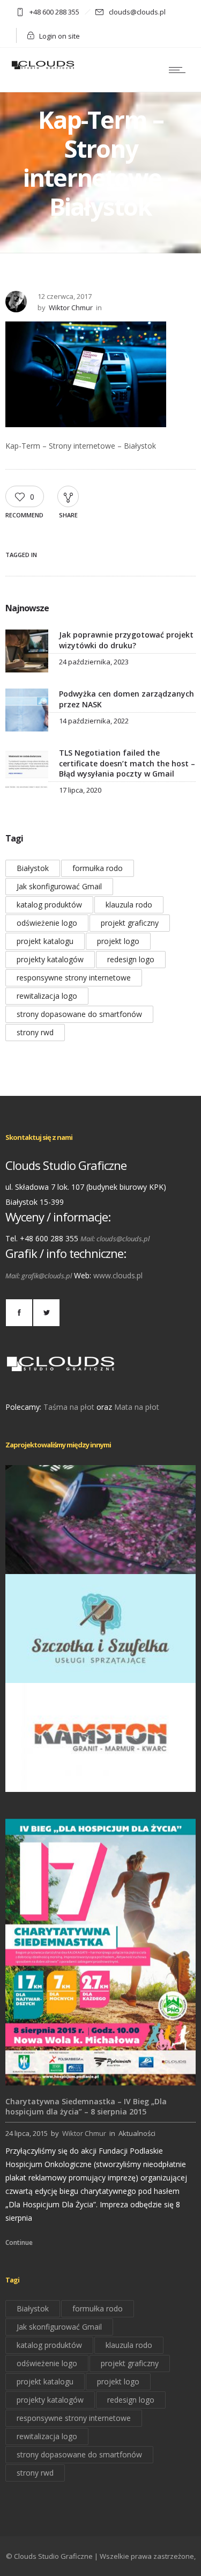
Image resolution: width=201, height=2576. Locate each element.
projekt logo (118, 941)
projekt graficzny (130, 923)
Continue (19, 2242)
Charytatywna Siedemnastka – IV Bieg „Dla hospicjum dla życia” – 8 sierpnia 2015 (86, 2106)
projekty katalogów (50, 959)
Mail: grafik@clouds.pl (39, 1276)
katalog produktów (49, 905)
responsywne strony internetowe (74, 978)
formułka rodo (98, 868)
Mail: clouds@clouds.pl (115, 1239)
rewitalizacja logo (47, 996)
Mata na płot (137, 1407)
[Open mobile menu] (180, 70)
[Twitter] (46, 1313)
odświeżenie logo (47, 923)
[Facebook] (19, 1313)
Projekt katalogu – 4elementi (101, 1559)
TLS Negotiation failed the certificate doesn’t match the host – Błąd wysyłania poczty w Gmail (127, 763)
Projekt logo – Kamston (100, 1777)
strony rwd (35, 1032)
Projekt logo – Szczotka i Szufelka (101, 1668)
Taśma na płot (69, 1407)
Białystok (33, 868)
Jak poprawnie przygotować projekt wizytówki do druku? (126, 640)
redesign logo (131, 959)
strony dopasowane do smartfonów (79, 1014)
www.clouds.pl (118, 1275)
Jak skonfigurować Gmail (59, 886)
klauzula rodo (129, 905)
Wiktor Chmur (71, 308)
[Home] (43, 68)
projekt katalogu (45, 941)
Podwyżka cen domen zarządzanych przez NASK (126, 699)
